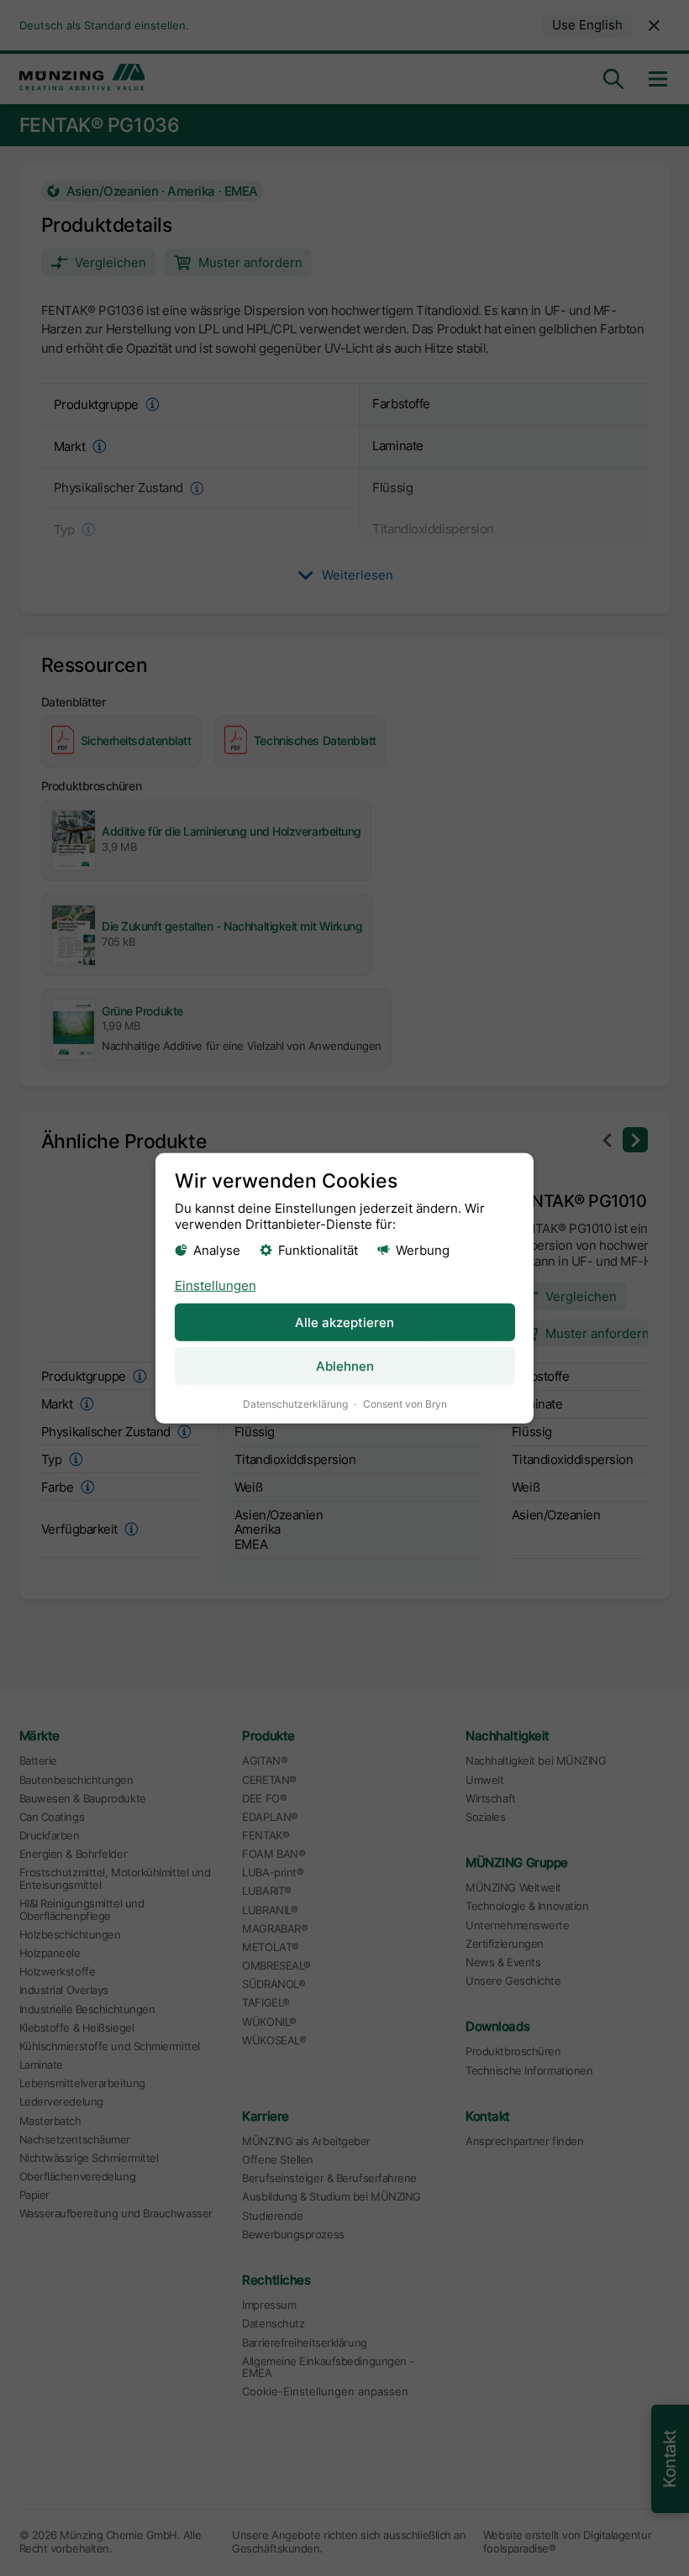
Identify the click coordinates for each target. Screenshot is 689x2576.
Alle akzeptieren (344, 1322)
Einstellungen (216, 1285)
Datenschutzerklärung (295, 1404)
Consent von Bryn (405, 1404)
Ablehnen (345, 1366)
